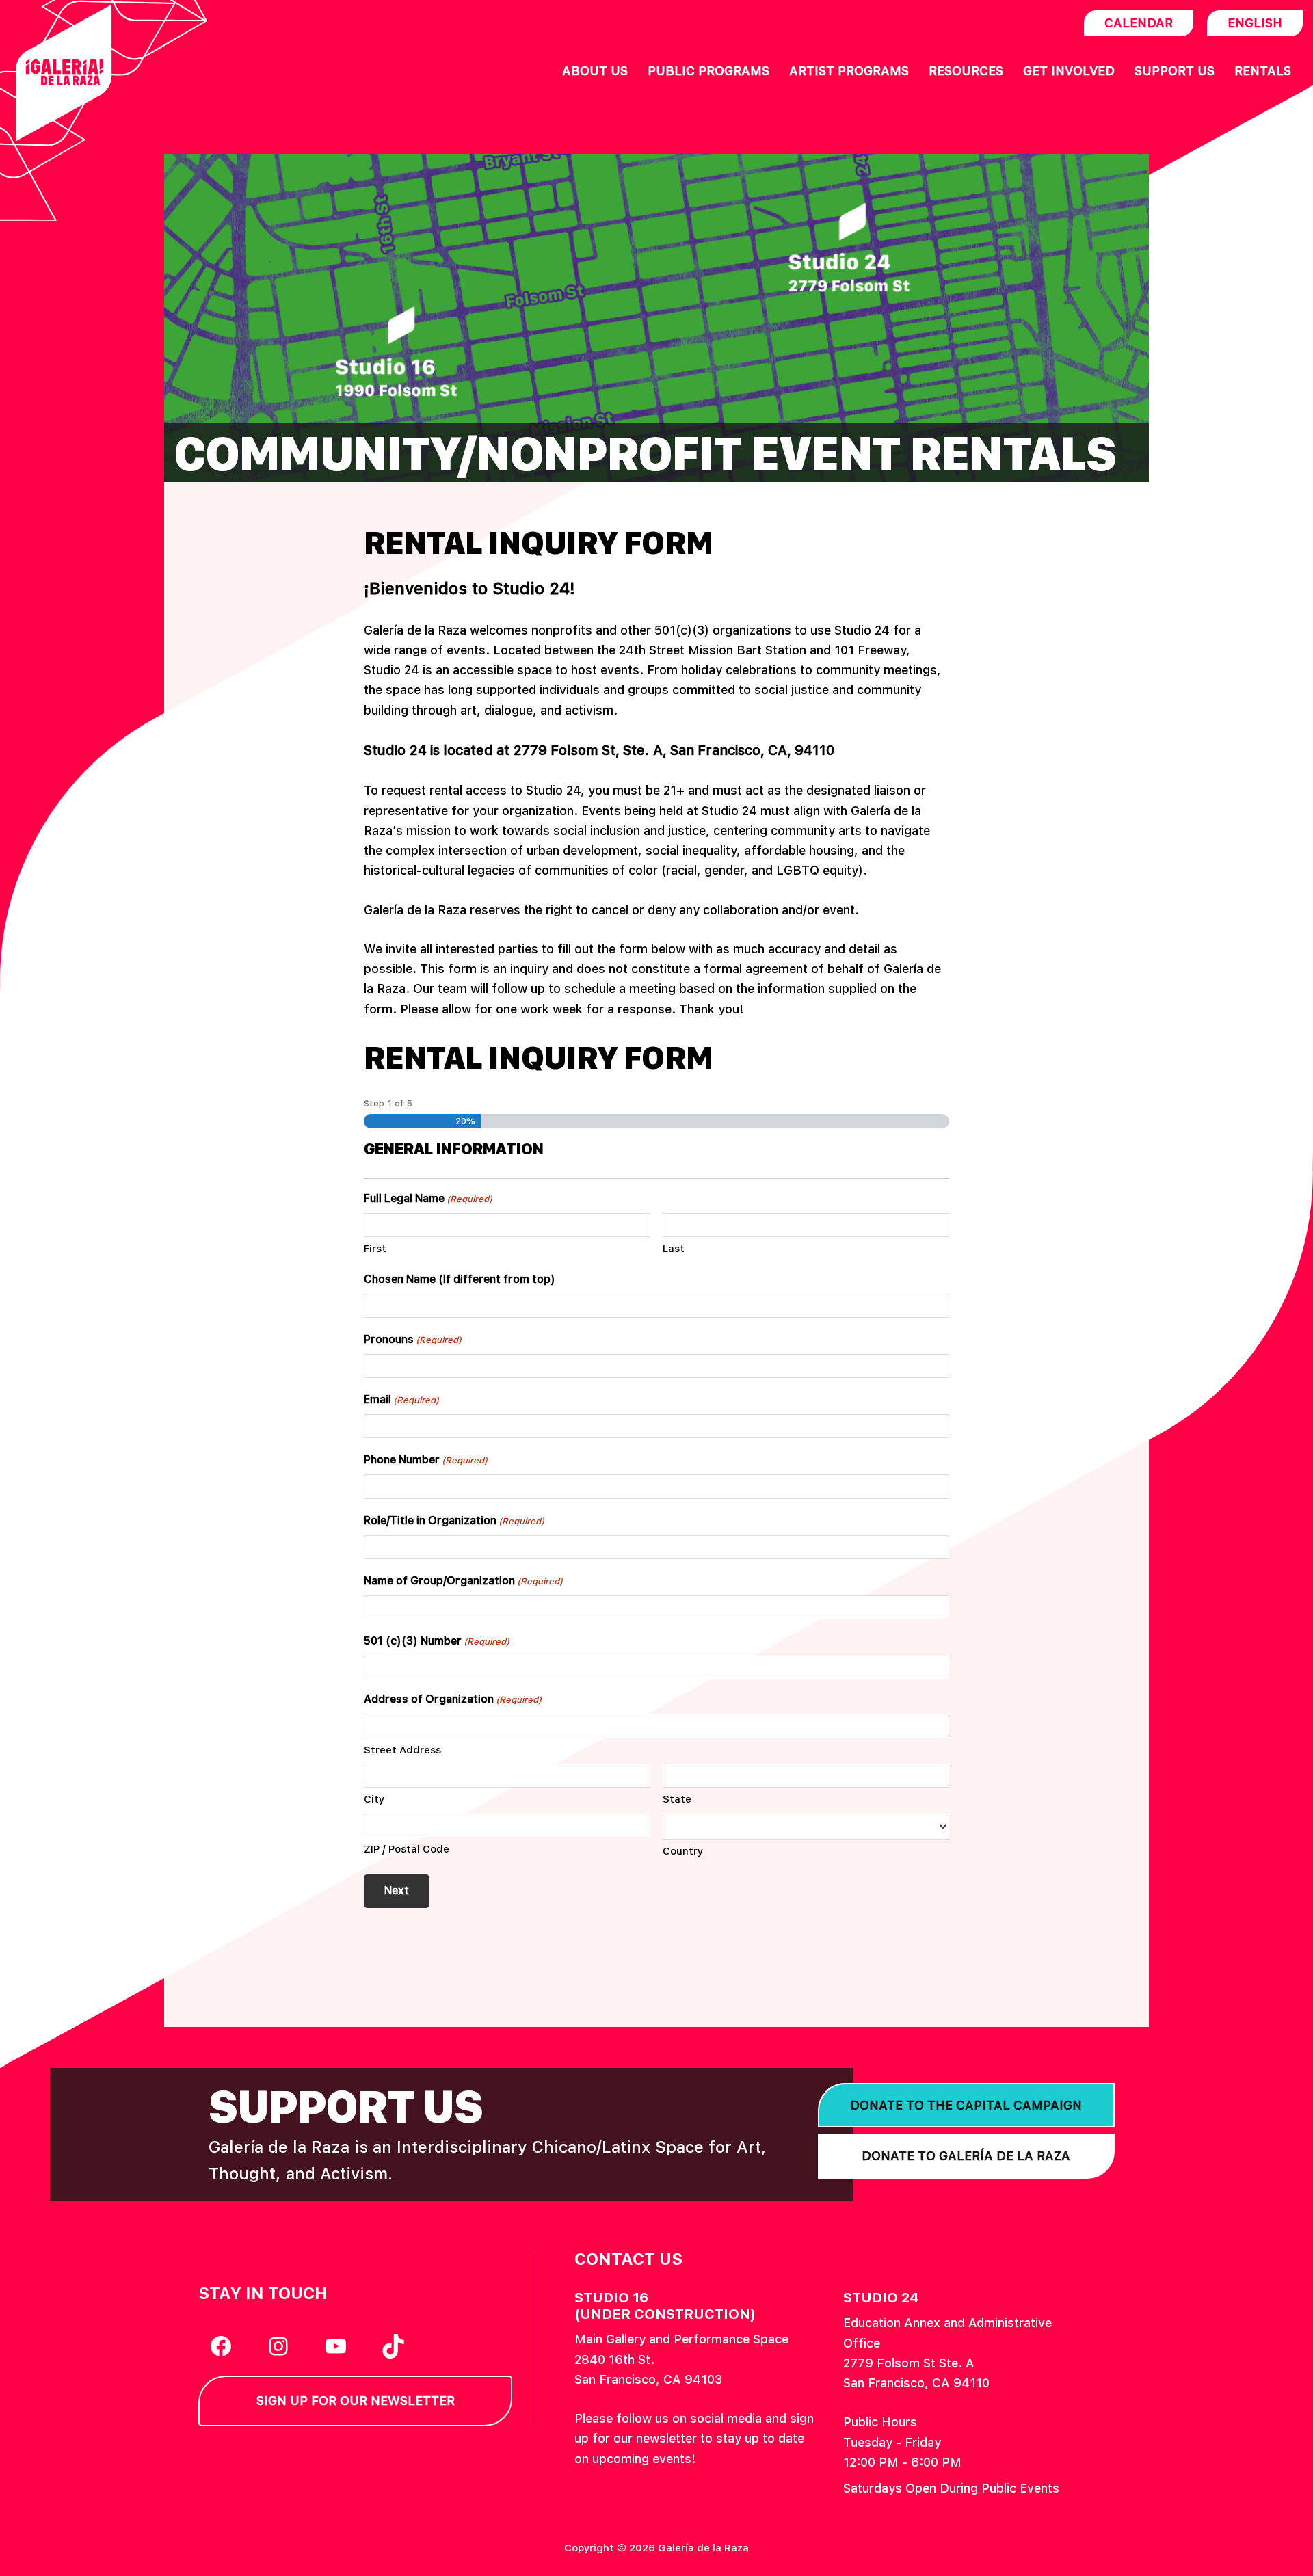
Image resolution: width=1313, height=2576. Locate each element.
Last (674, 1249)
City (374, 1799)
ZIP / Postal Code (407, 1849)
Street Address (402, 1750)
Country (683, 1851)
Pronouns (413, 1339)
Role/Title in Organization (454, 1521)
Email (401, 1399)
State (677, 1799)
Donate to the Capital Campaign (966, 2105)
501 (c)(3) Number (437, 1641)
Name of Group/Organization (463, 1581)
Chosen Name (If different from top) (460, 1279)
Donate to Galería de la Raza (966, 2156)
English (1255, 23)
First (375, 1249)
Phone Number (426, 1460)
